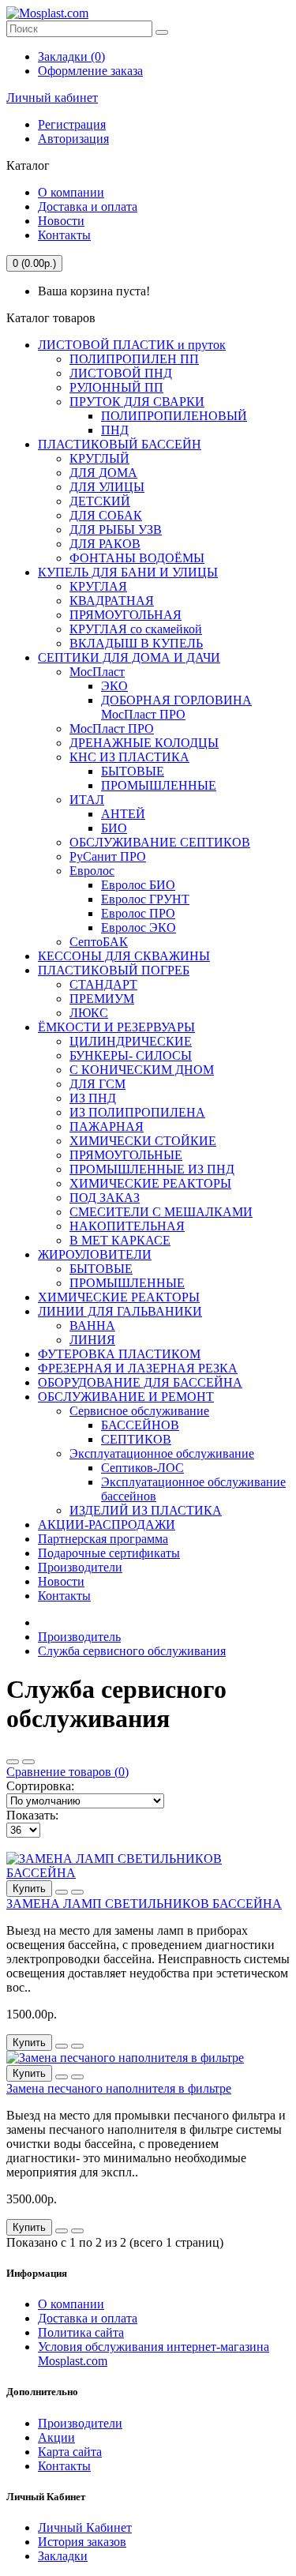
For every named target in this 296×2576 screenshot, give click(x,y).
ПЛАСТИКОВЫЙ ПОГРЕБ (114, 970)
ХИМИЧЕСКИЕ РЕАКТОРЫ (150, 1183)
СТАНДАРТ (103, 984)
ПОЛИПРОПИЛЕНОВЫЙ (174, 416)
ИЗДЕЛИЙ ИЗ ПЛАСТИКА (146, 1510)
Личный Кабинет (85, 2527)
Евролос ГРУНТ (145, 899)
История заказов (82, 2542)
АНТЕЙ (123, 814)
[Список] (28, 1762)
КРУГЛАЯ (98, 586)
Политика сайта (81, 2332)
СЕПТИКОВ (136, 1439)
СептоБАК (99, 942)
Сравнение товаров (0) (67, 1772)
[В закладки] (62, 1892)
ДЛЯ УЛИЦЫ (107, 487)
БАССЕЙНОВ (140, 1425)
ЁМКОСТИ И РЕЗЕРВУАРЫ (116, 1027)
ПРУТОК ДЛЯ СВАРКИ (137, 402)
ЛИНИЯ (92, 1340)
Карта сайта (70, 2452)
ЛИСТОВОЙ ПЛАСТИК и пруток (132, 345)
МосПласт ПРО (112, 728)
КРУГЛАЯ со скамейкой (136, 629)
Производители (80, 1567)
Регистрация (72, 124)
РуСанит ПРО (108, 856)
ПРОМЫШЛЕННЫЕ (159, 785)
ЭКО (114, 686)
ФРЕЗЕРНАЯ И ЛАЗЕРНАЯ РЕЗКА (138, 1368)
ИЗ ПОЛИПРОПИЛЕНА (137, 1112)
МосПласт (97, 672)
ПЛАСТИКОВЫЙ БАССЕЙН (120, 444)
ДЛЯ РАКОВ (105, 544)
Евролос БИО (138, 885)
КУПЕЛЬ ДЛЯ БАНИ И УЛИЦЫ (128, 572)
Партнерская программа (103, 1539)
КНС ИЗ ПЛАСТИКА (129, 757)
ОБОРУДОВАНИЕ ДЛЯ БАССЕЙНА (140, 1382)
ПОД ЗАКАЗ (105, 1198)
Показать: (32, 1815)
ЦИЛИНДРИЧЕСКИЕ (131, 1041)
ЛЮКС (89, 1013)
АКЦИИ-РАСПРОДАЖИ (107, 1525)
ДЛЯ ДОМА (103, 473)
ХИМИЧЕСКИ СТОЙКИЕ (143, 1141)
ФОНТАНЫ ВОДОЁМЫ (137, 558)
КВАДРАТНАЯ (112, 601)
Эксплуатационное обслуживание (162, 1453)
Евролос (92, 871)
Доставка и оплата (88, 207)
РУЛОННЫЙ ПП (116, 387)
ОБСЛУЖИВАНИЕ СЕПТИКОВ (160, 842)
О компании (71, 192)
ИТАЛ (87, 800)
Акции (56, 2437)
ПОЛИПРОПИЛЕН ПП (134, 359)
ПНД (115, 430)
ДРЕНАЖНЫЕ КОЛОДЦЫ (144, 743)
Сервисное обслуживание (139, 1411)
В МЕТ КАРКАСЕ (120, 1240)
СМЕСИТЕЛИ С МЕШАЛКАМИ (161, 1212)
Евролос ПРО (138, 913)
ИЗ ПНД (93, 1098)
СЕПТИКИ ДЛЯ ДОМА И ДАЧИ (129, 657)
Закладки (63, 2556)
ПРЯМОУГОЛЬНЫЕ (126, 1155)
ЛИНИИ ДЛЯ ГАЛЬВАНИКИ (120, 1311)
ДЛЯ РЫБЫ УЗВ (116, 529)
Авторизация (73, 139)
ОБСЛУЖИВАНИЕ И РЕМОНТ (126, 1397)
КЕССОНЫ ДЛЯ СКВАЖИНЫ (124, 956)
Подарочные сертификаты (109, 1553)
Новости (61, 221)
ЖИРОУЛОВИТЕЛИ (95, 1254)
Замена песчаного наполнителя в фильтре (119, 2088)
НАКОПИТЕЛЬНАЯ (127, 1226)
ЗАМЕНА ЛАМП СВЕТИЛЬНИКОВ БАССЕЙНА (144, 1904)
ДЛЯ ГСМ (97, 1084)
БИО (114, 828)
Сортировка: (40, 1786)
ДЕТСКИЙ (100, 501)
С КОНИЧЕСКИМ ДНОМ (142, 1070)
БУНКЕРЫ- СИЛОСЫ (131, 1055)
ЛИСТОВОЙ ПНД (121, 373)
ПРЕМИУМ (102, 999)
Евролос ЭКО (139, 928)
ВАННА (92, 1326)
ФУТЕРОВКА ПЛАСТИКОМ (119, 1354)
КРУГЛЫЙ (99, 458)
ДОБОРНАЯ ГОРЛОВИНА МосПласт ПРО (176, 707)
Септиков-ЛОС (142, 1468)
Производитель (79, 1637)
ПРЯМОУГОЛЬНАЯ (126, 615)
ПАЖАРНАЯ (107, 1127)
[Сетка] (13, 1762)
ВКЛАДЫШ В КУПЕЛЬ (136, 643)
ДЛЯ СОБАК (106, 515)
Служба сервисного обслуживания (132, 1651)
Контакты (64, 235)
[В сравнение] (77, 1892)
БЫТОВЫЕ (133, 771)
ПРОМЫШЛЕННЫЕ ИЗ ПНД (152, 1169)
